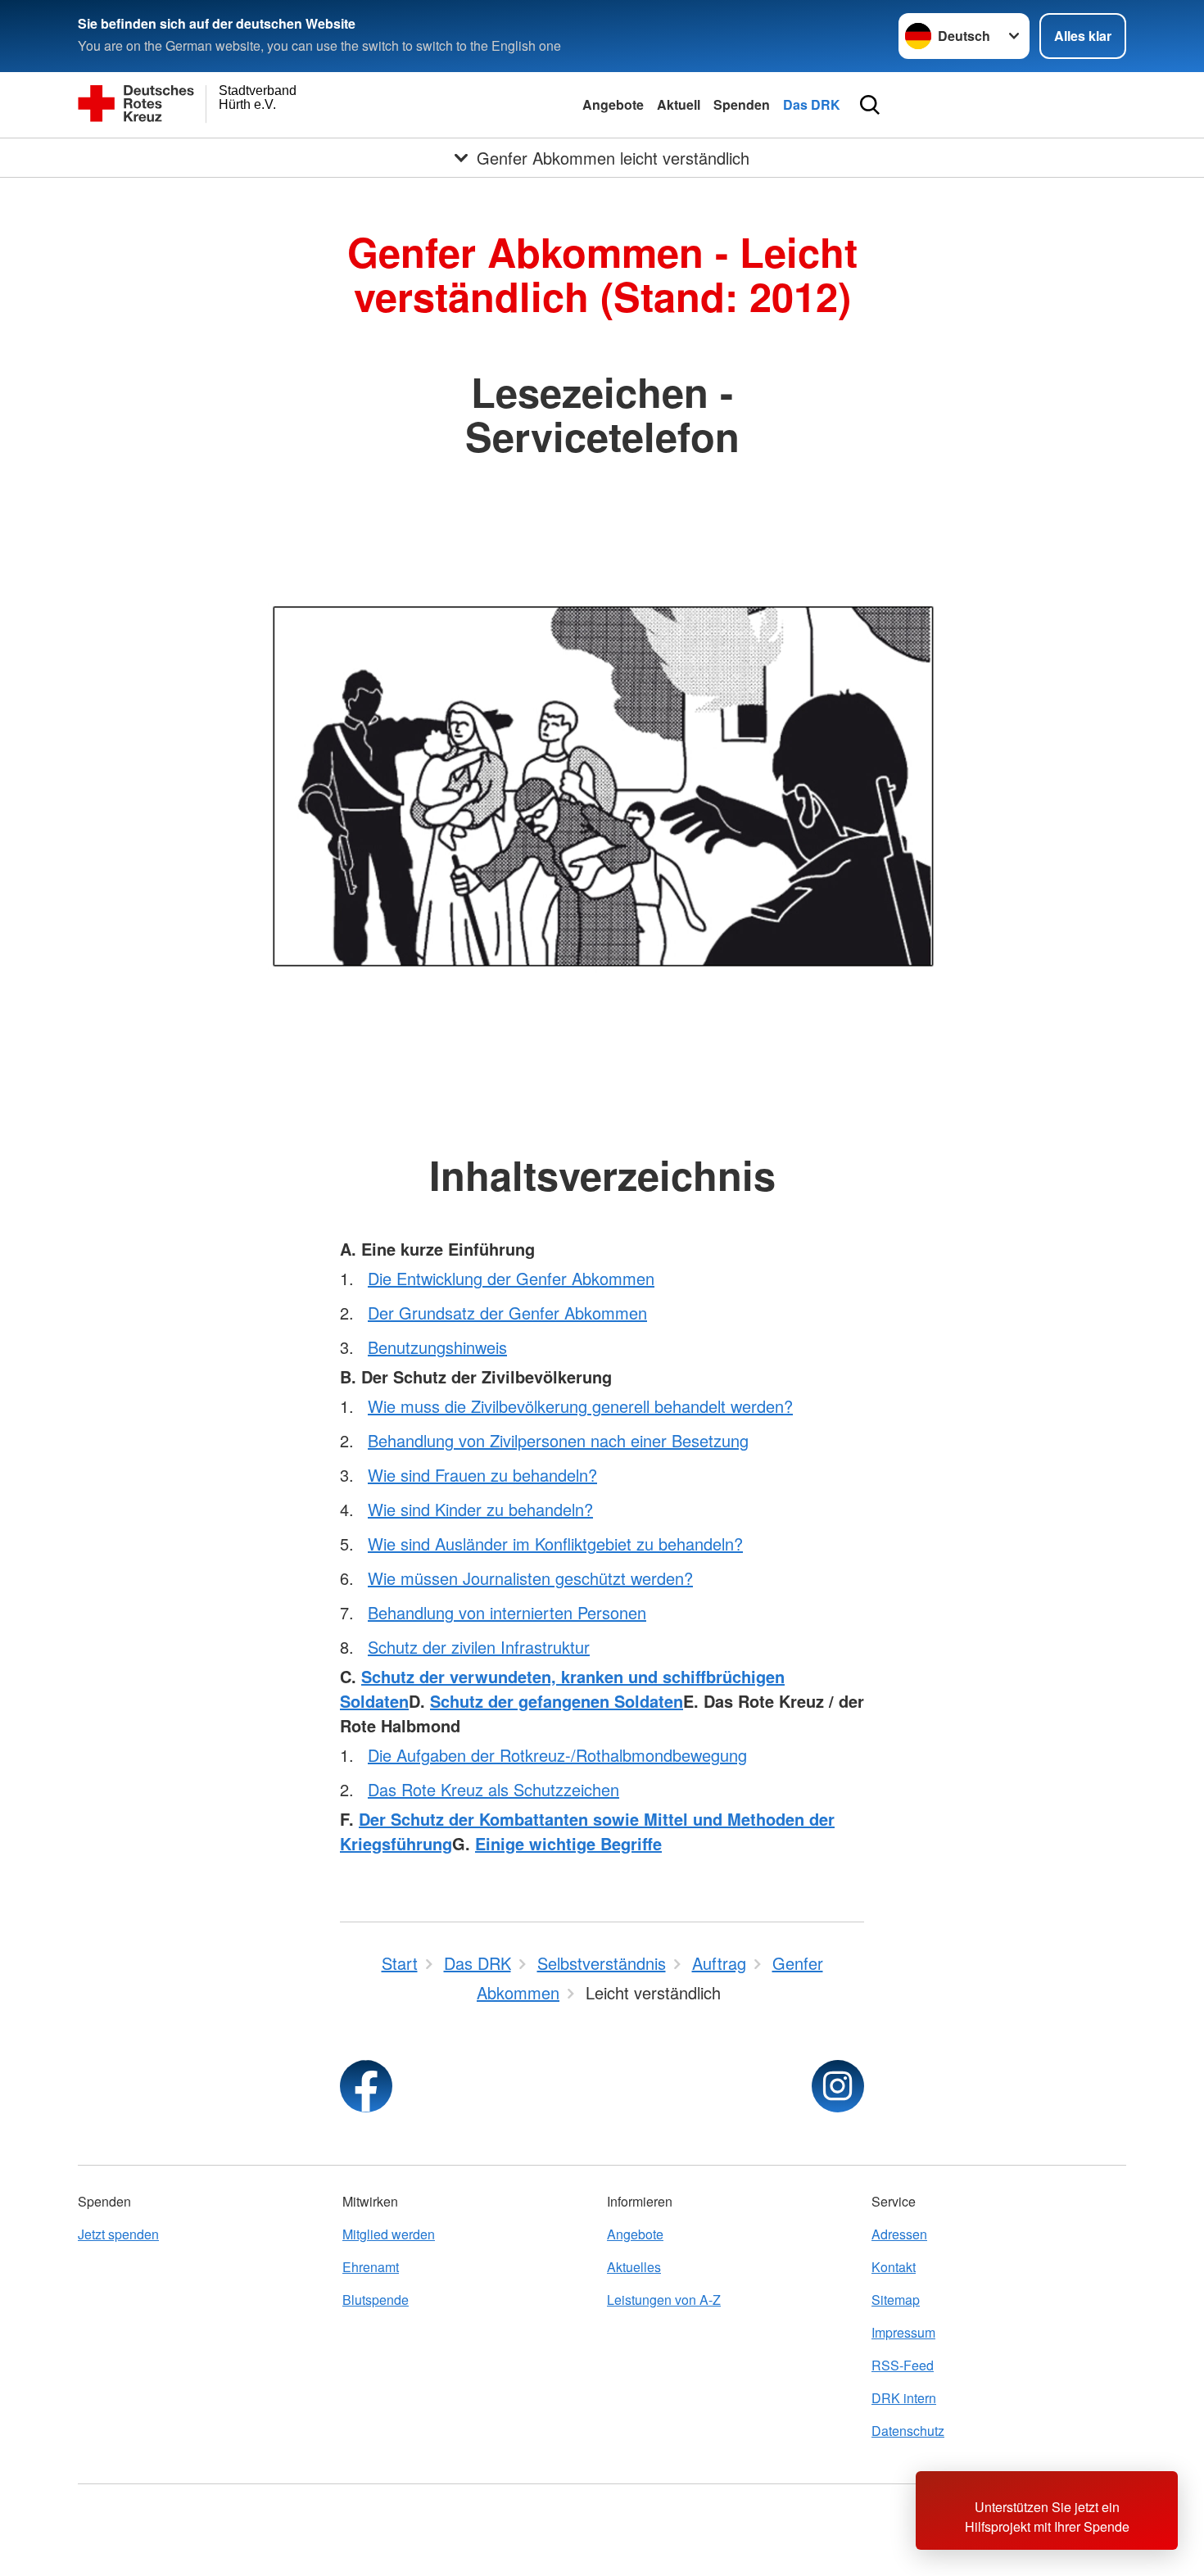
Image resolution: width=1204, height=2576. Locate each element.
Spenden (742, 104)
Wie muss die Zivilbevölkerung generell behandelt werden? (580, 1406)
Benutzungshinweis (437, 1347)
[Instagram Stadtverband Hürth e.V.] (838, 2086)
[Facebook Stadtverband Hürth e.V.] (366, 2086)
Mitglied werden (389, 2234)
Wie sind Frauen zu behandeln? (482, 1475)
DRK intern (904, 2398)
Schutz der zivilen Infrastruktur (479, 1647)
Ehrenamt (371, 2267)
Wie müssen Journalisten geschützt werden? (530, 1578)
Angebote (613, 104)
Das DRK (812, 104)
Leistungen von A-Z (664, 2300)
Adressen (899, 2234)
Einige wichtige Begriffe (568, 1843)
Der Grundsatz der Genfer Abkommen (507, 1313)
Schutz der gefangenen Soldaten (557, 1701)
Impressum (903, 2332)
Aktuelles (634, 2267)
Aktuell (679, 104)
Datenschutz (908, 2431)
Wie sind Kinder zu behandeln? (480, 1509)
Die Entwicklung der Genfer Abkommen (511, 1278)
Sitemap (896, 2300)
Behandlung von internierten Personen (507, 1612)
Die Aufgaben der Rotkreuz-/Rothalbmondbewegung (557, 1755)
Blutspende (376, 2300)
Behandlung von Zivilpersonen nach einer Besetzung (558, 1440)
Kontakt (894, 2267)
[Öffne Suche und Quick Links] (870, 105)
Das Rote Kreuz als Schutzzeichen (493, 1789)
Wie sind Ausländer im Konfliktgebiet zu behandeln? (555, 1544)
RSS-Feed (903, 2365)
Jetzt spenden (118, 2234)
